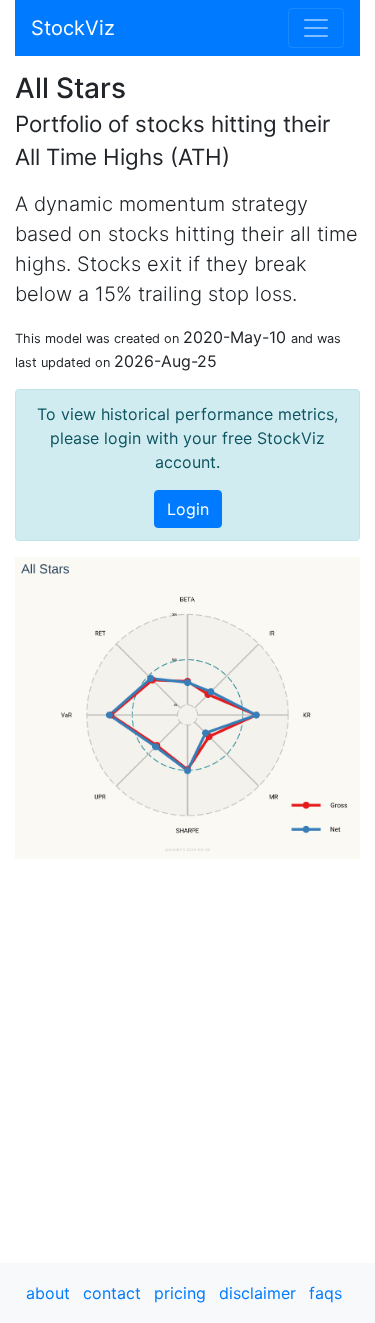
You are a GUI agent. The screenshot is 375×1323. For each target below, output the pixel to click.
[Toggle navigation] (316, 28)
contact (112, 1293)
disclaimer (257, 1293)
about (48, 1293)
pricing (180, 1293)
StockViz (73, 28)
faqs (325, 1293)
